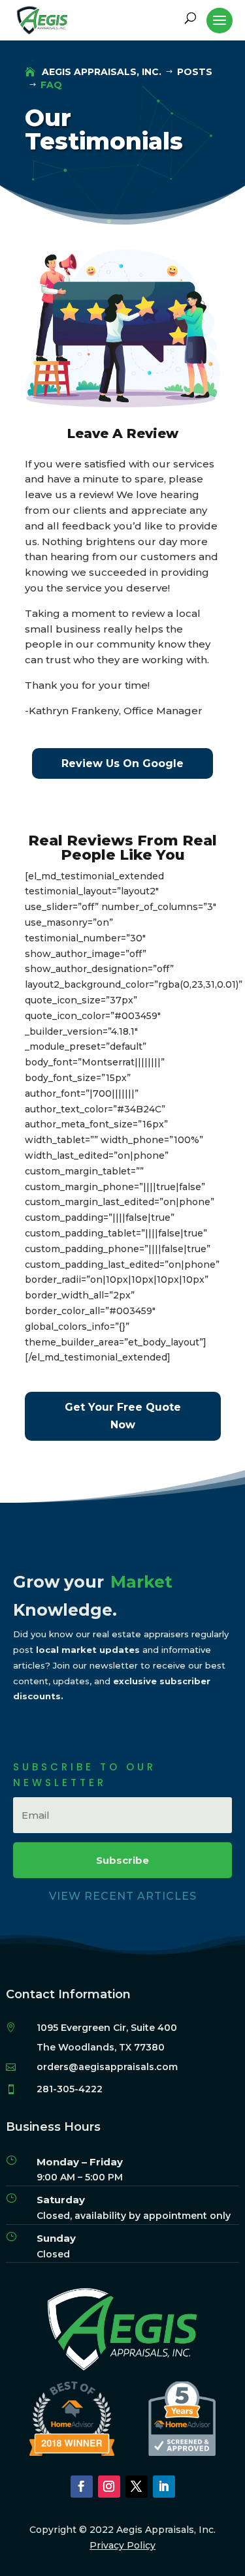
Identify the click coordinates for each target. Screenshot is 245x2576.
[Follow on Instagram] (109, 2487)
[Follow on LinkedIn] (164, 2487)
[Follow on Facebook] (82, 2487)
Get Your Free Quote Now (123, 1416)
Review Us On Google (122, 763)
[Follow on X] (137, 2487)
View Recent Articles (123, 1896)
